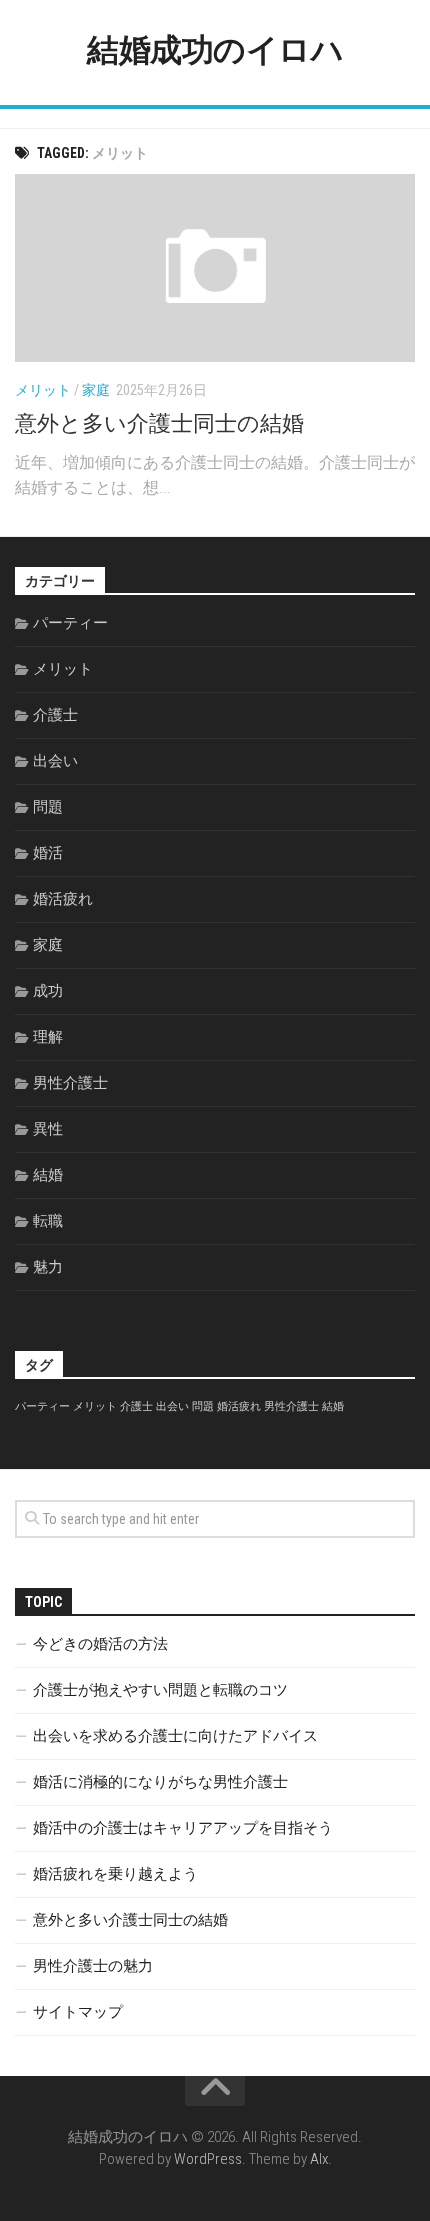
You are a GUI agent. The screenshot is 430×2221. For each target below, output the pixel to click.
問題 (48, 807)
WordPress (208, 2159)
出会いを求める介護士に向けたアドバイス (175, 1736)
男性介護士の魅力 (93, 1966)
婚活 (48, 853)
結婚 (48, 1175)
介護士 (55, 715)
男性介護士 (70, 1083)
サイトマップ (78, 2012)
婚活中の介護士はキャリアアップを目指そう (183, 1828)
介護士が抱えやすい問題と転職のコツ (160, 1690)
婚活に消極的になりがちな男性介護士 (160, 1782)
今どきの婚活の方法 (100, 1644)
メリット (43, 390)
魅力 (48, 1267)
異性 (48, 1129)
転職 (48, 1221)
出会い (55, 761)
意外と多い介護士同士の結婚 (159, 423)
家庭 (96, 390)
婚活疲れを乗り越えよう (115, 1874)
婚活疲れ (63, 899)
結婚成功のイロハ (215, 50)
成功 (48, 991)
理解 (48, 1037)
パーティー (70, 623)
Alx (319, 2159)
